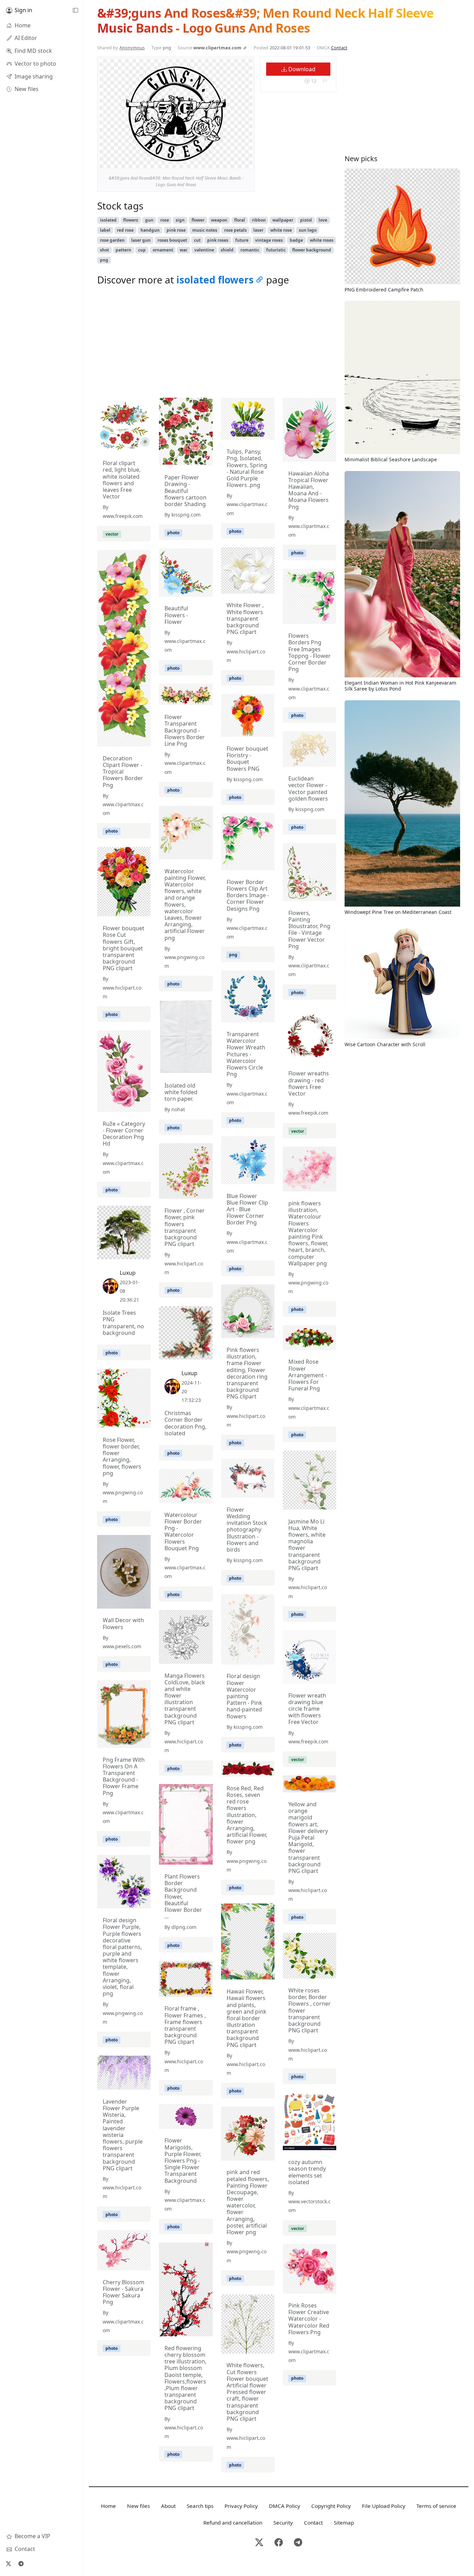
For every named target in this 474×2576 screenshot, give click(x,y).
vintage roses (269, 240)
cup (142, 250)
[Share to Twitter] (220, 162)
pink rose (176, 230)
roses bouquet (172, 240)
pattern (123, 250)
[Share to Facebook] (233, 162)
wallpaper (283, 220)
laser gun (141, 240)
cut (197, 240)
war (184, 250)
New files (138, 2506)
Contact (339, 48)
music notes (205, 230)
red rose (125, 230)
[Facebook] (279, 2543)
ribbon (259, 220)
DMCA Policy (285, 2506)
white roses (322, 240)
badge (296, 240)
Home (108, 2506)
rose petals (235, 230)
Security (283, 2523)
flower (198, 220)
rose (165, 220)
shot (104, 250)
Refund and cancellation (233, 2523)
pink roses (218, 240)
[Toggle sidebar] (75, 10)
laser (258, 230)
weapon (219, 220)
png (104, 260)
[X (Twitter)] (8, 2563)
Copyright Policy (331, 2506)
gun (149, 220)
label (105, 230)
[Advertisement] (217, 344)
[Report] (325, 81)
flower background (312, 250)
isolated (108, 220)
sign (180, 220)
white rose (281, 230)
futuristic (276, 250)
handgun (150, 230)
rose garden (112, 240)
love (323, 220)
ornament (163, 250)
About (168, 2506)
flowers (131, 220)
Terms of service (436, 2506)
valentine (204, 250)
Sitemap (344, 2523)
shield (227, 250)
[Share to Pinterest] (245, 162)
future (242, 240)
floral (240, 220)
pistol (306, 220)
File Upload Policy (384, 2506)
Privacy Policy (241, 2506)
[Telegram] (21, 2563)
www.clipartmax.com (217, 48)
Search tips (200, 2506)
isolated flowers (215, 280)
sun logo (308, 230)
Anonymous (132, 48)
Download (301, 69)
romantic (250, 250)
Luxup (128, 1273)
